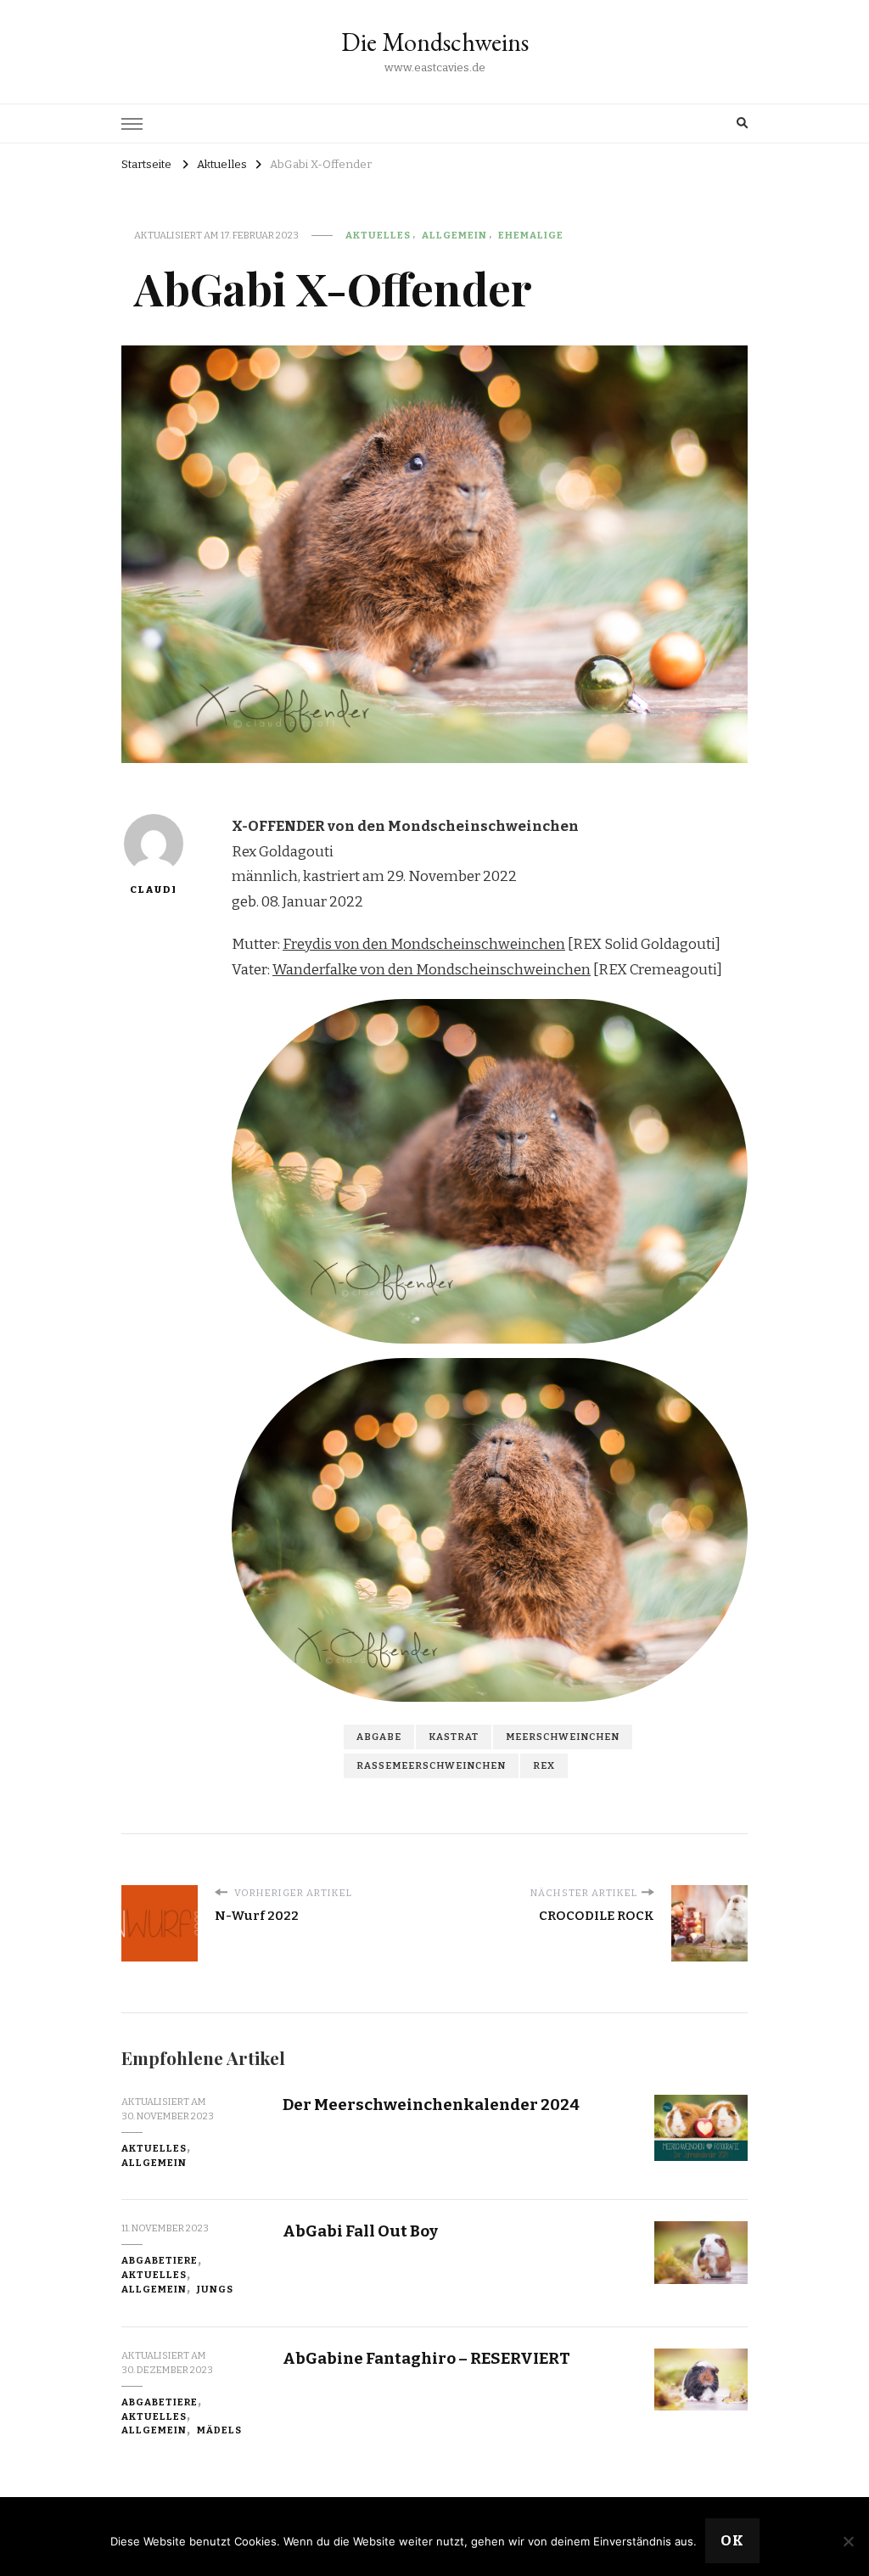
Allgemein (454, 235)
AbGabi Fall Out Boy (360, 2231)
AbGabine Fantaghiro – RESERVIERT (426, 2358)
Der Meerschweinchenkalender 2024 (431, 2105)
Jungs (215, 2289)
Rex (544, 1765)
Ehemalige (531, 235)
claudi (153, 890)
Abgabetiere (160, 2260)
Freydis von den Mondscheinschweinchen (424, 944)
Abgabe (379, 1737)
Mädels (219, 2430)
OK (732, 2541)
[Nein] (848, 2541)
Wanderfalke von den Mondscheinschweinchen (432, 970)
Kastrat (454, 1737)
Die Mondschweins (435, 42)
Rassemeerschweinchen (431, 1765)
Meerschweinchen (563, 1737)
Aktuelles (378, 235)
